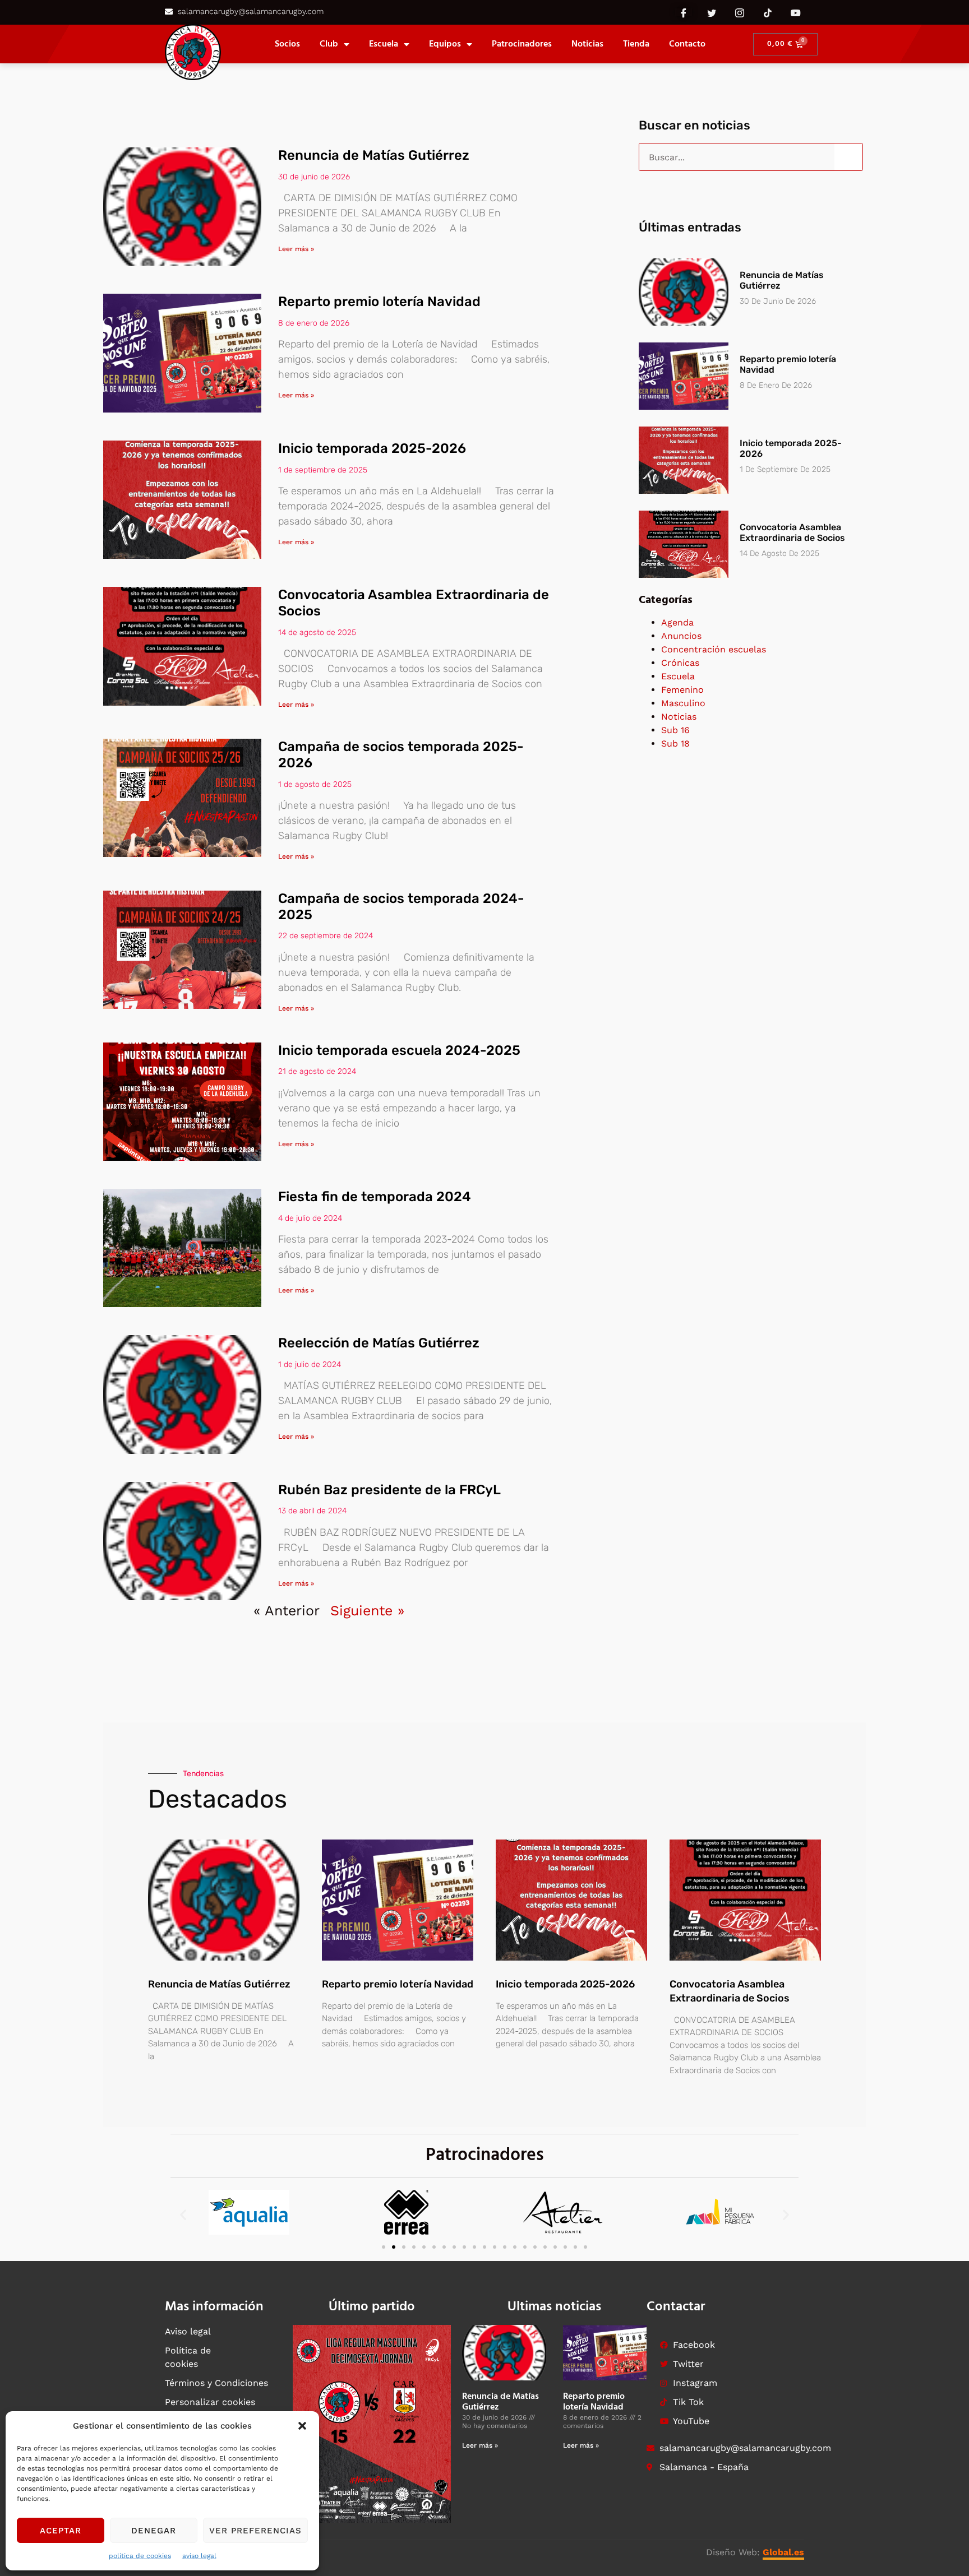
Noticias (587, 44)
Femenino (682, 690)
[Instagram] (740, 12)
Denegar (154, 2531)
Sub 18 (675, 743)
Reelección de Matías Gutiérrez (379, 1343)
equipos (445, 44)
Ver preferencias (255, 2531)
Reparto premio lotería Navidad (379, 302)
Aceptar (61, 2531)
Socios (287, 44)
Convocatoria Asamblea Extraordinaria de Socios (792, 532)
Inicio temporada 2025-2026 (372, 448)
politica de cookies (140, 2556)
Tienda (636, 44)
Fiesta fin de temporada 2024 (375, 1197)
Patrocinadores (522, 44)
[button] (302, 2426)
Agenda (677, 622)
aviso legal (199, 2556)
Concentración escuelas (714, 649)
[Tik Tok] (768, 12)
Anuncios (681, 636)
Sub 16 (675, 730)
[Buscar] (848, 157)
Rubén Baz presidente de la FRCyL (389, 1490)
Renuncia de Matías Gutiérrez (374, 155)
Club (329, 44)
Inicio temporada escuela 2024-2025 (399, 1050)
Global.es (783, 2552)
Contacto (687, 44)
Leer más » (296, 249)
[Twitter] (712, 12)
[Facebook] (684, 12)
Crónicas (680, 663)
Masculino (683, 703)
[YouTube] (796, 12)
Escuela (384, 44)
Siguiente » (367, 1611)
